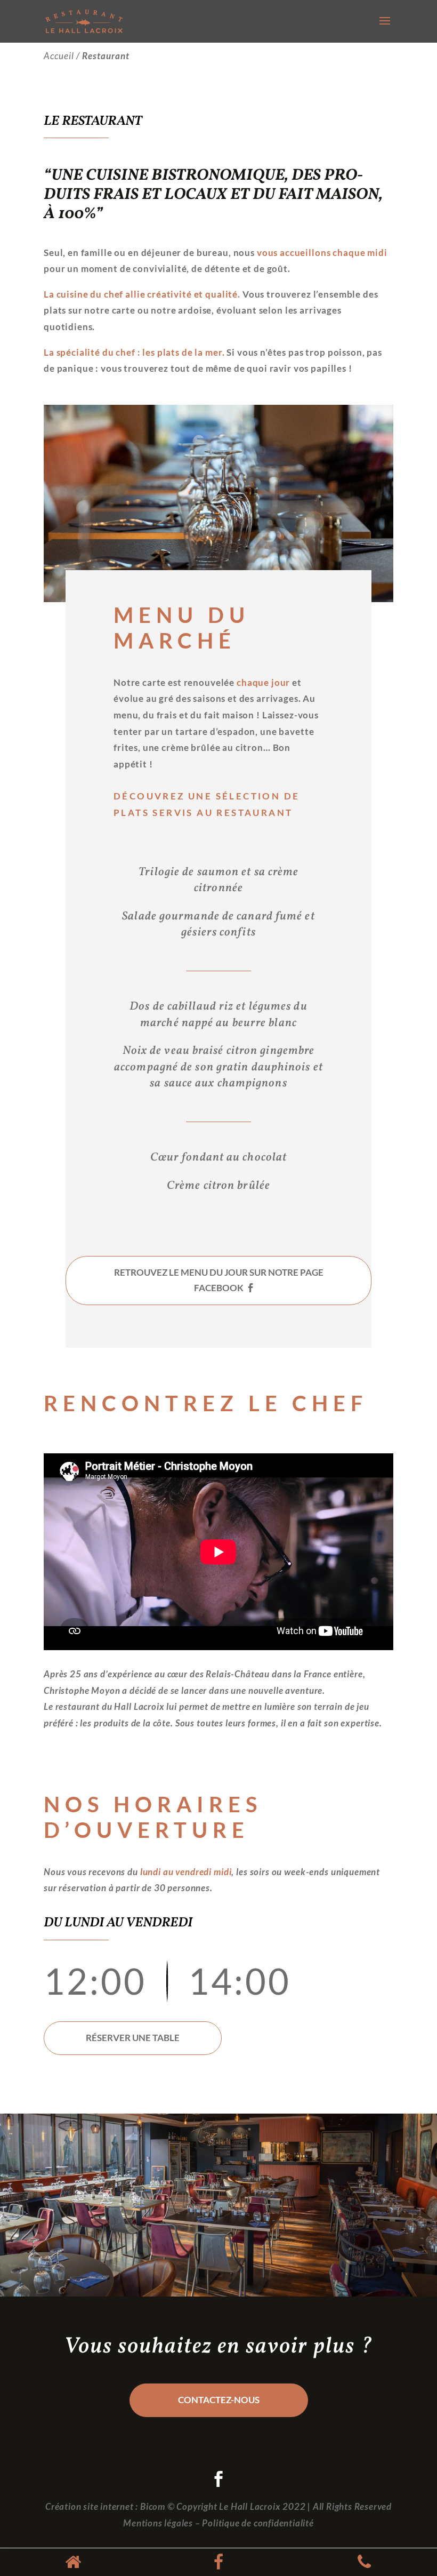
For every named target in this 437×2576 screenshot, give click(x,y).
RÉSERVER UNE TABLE (133, 2038)
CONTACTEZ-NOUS (219, 2400)
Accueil (59, 56)
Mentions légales (158, 2523)
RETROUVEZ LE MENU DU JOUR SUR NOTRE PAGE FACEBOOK (219, 1280)
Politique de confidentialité (258, 2523)
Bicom (153, 2506)
